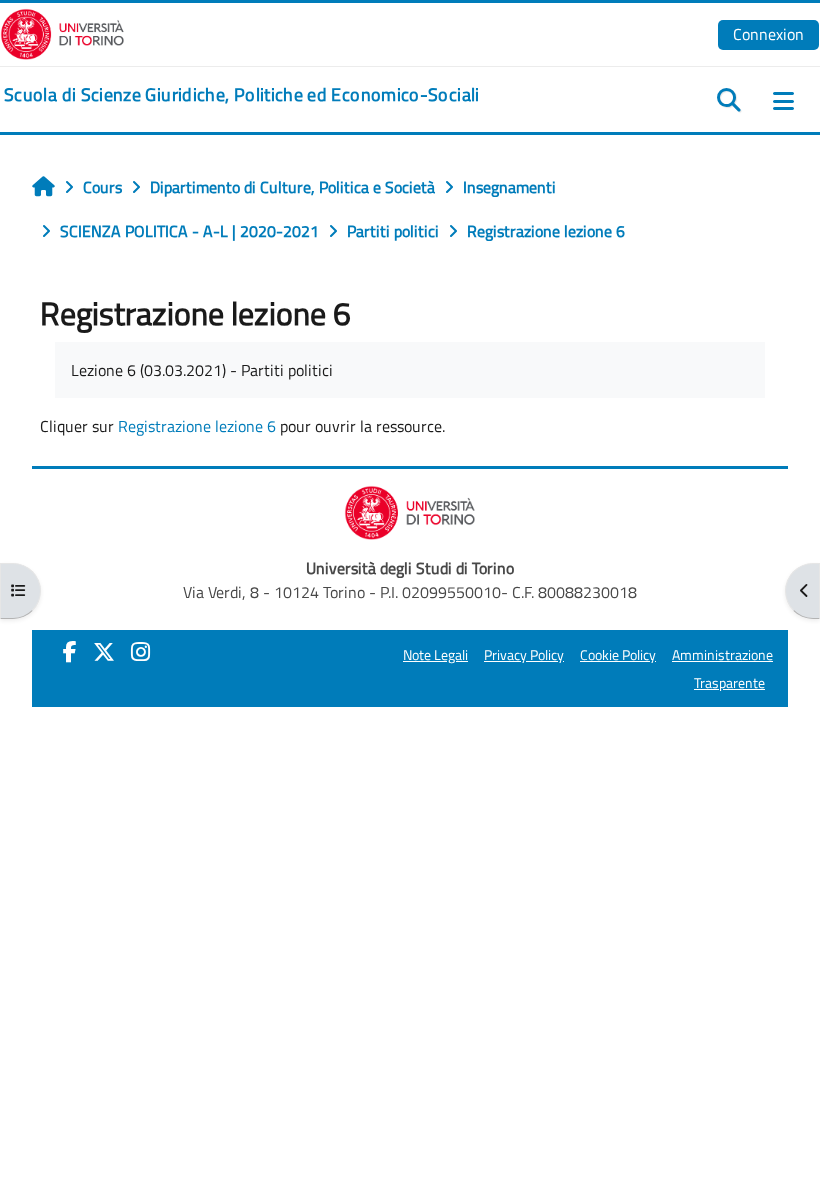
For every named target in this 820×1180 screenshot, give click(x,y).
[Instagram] (140, 652)
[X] (104, 652)
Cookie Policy (618, 655)
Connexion (768, 34)
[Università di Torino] (62, 32)
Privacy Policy (524, 655)
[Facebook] (70, 652)
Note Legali (435, 655)
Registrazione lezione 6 (197, 426)
